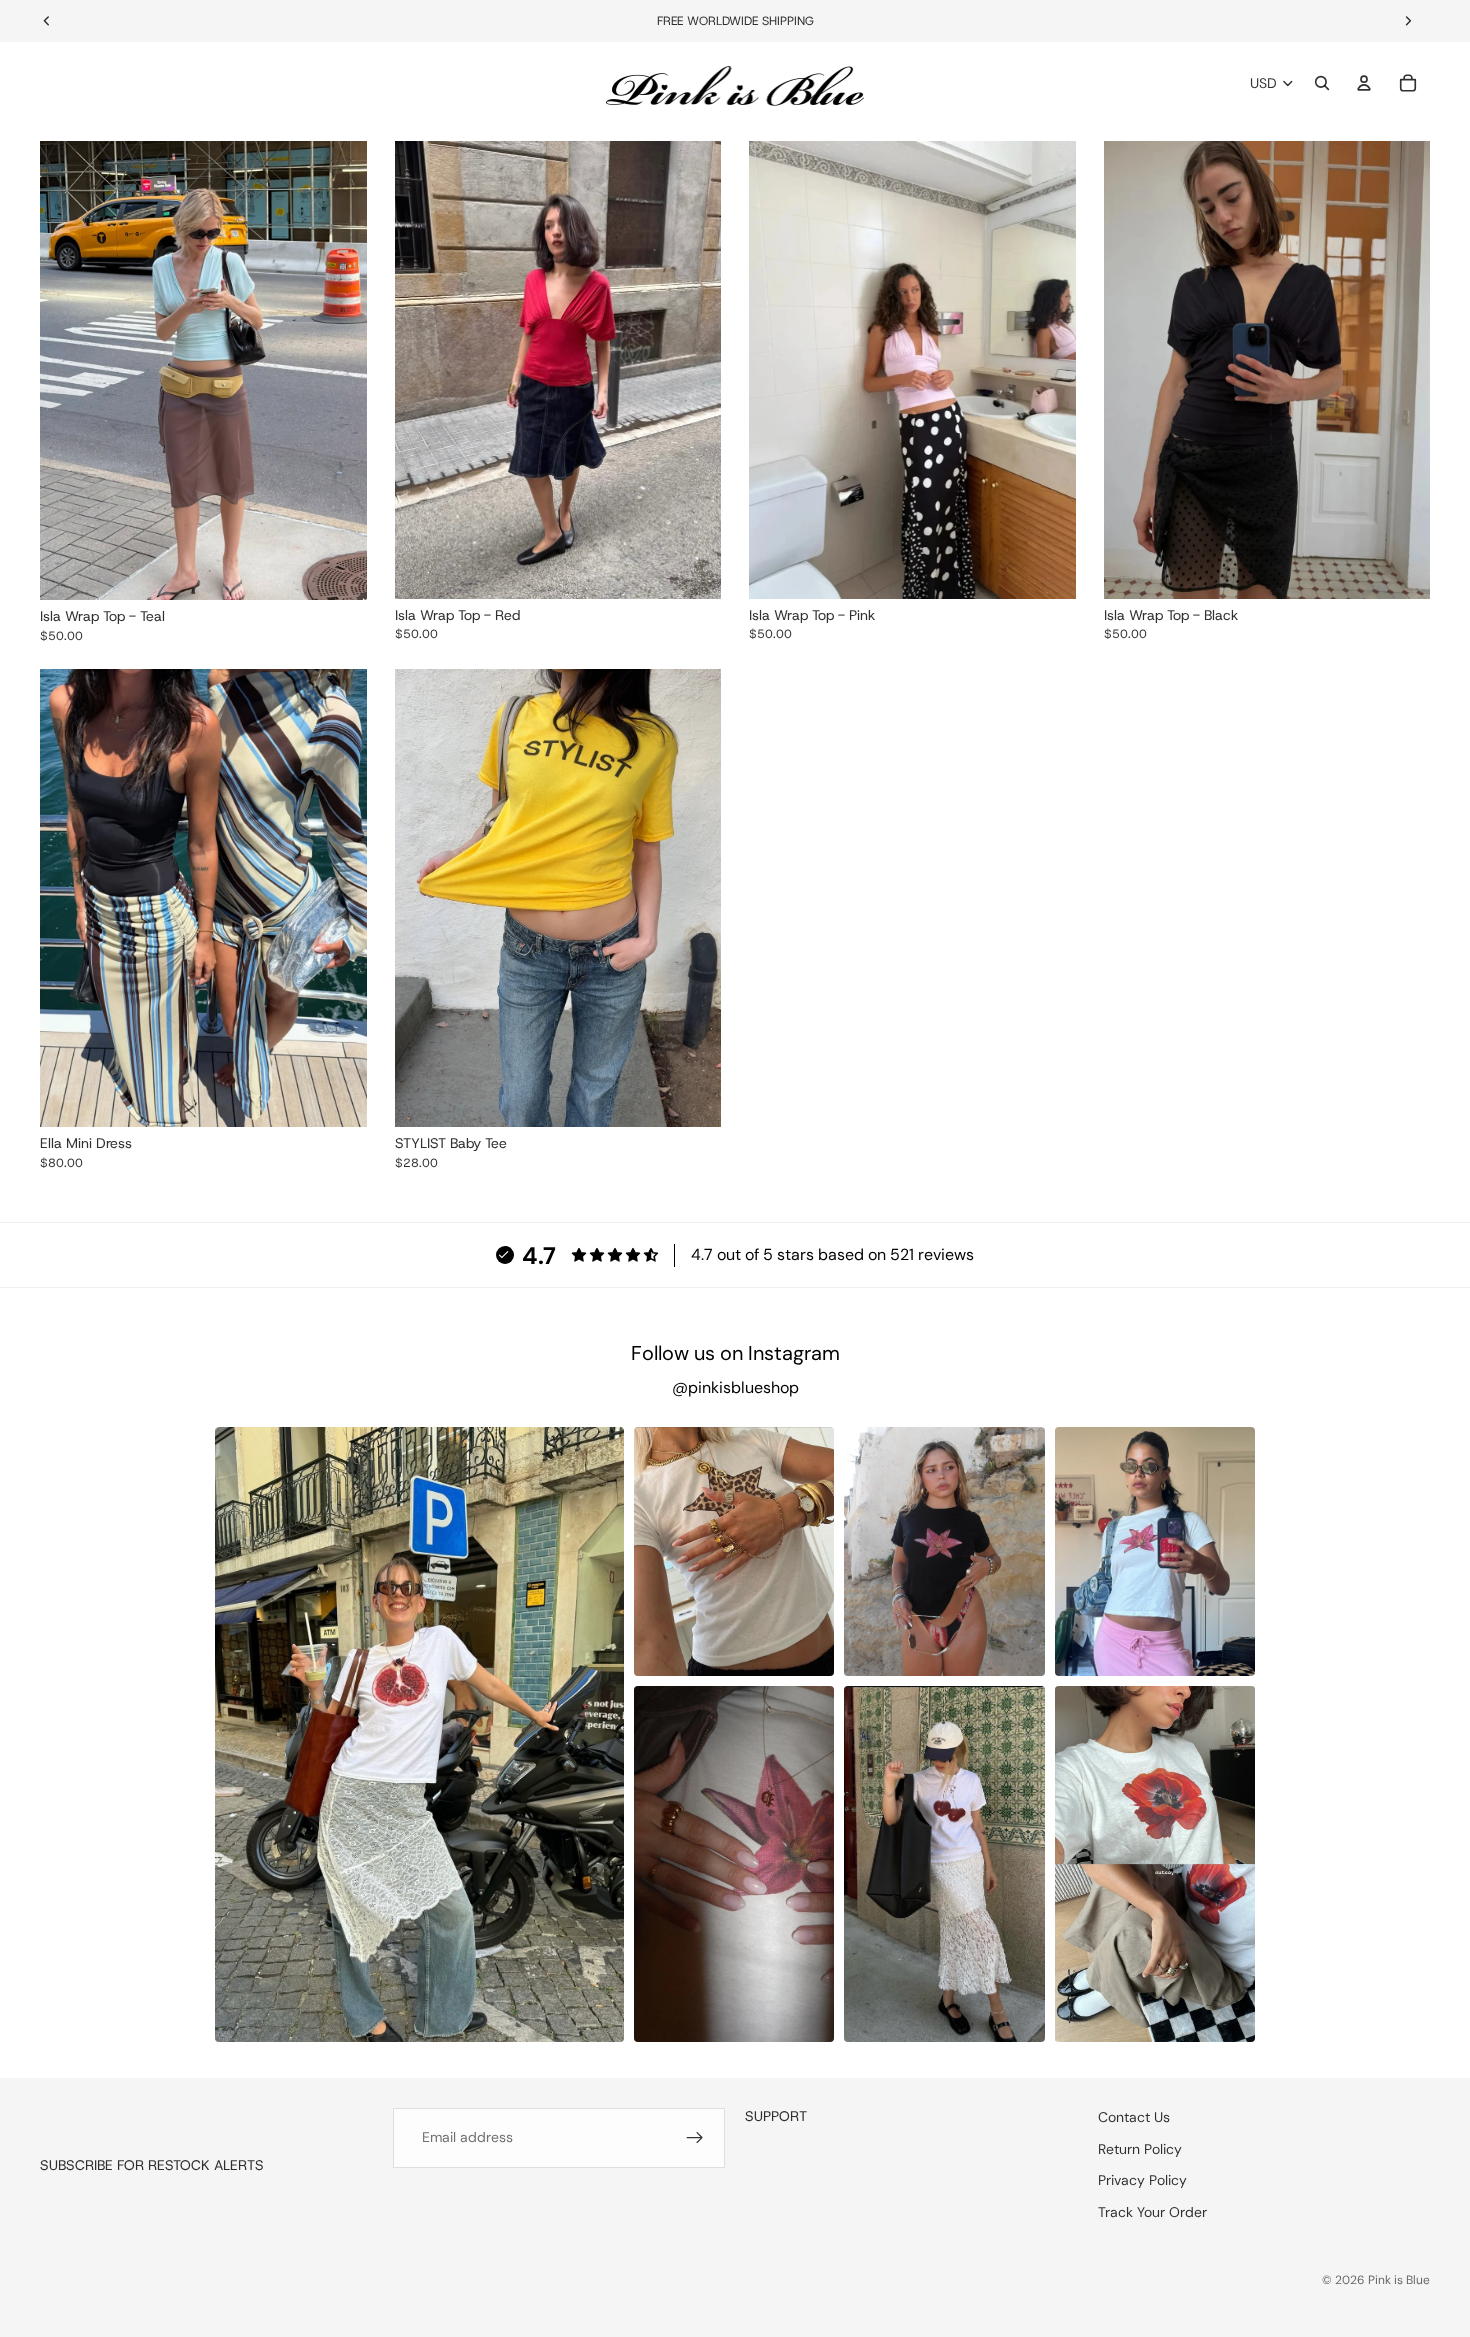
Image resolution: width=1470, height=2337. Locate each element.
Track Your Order (1152, 2212)
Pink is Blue (1399, 2280)
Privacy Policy (1142, 2180)
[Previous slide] (70, 371)
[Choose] (336, 569)
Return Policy (1140, 2148)
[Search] (1322, 83)
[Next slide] (337, 371)
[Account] (1364, 83)
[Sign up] (695, 2138)
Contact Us (1134, 2117)
